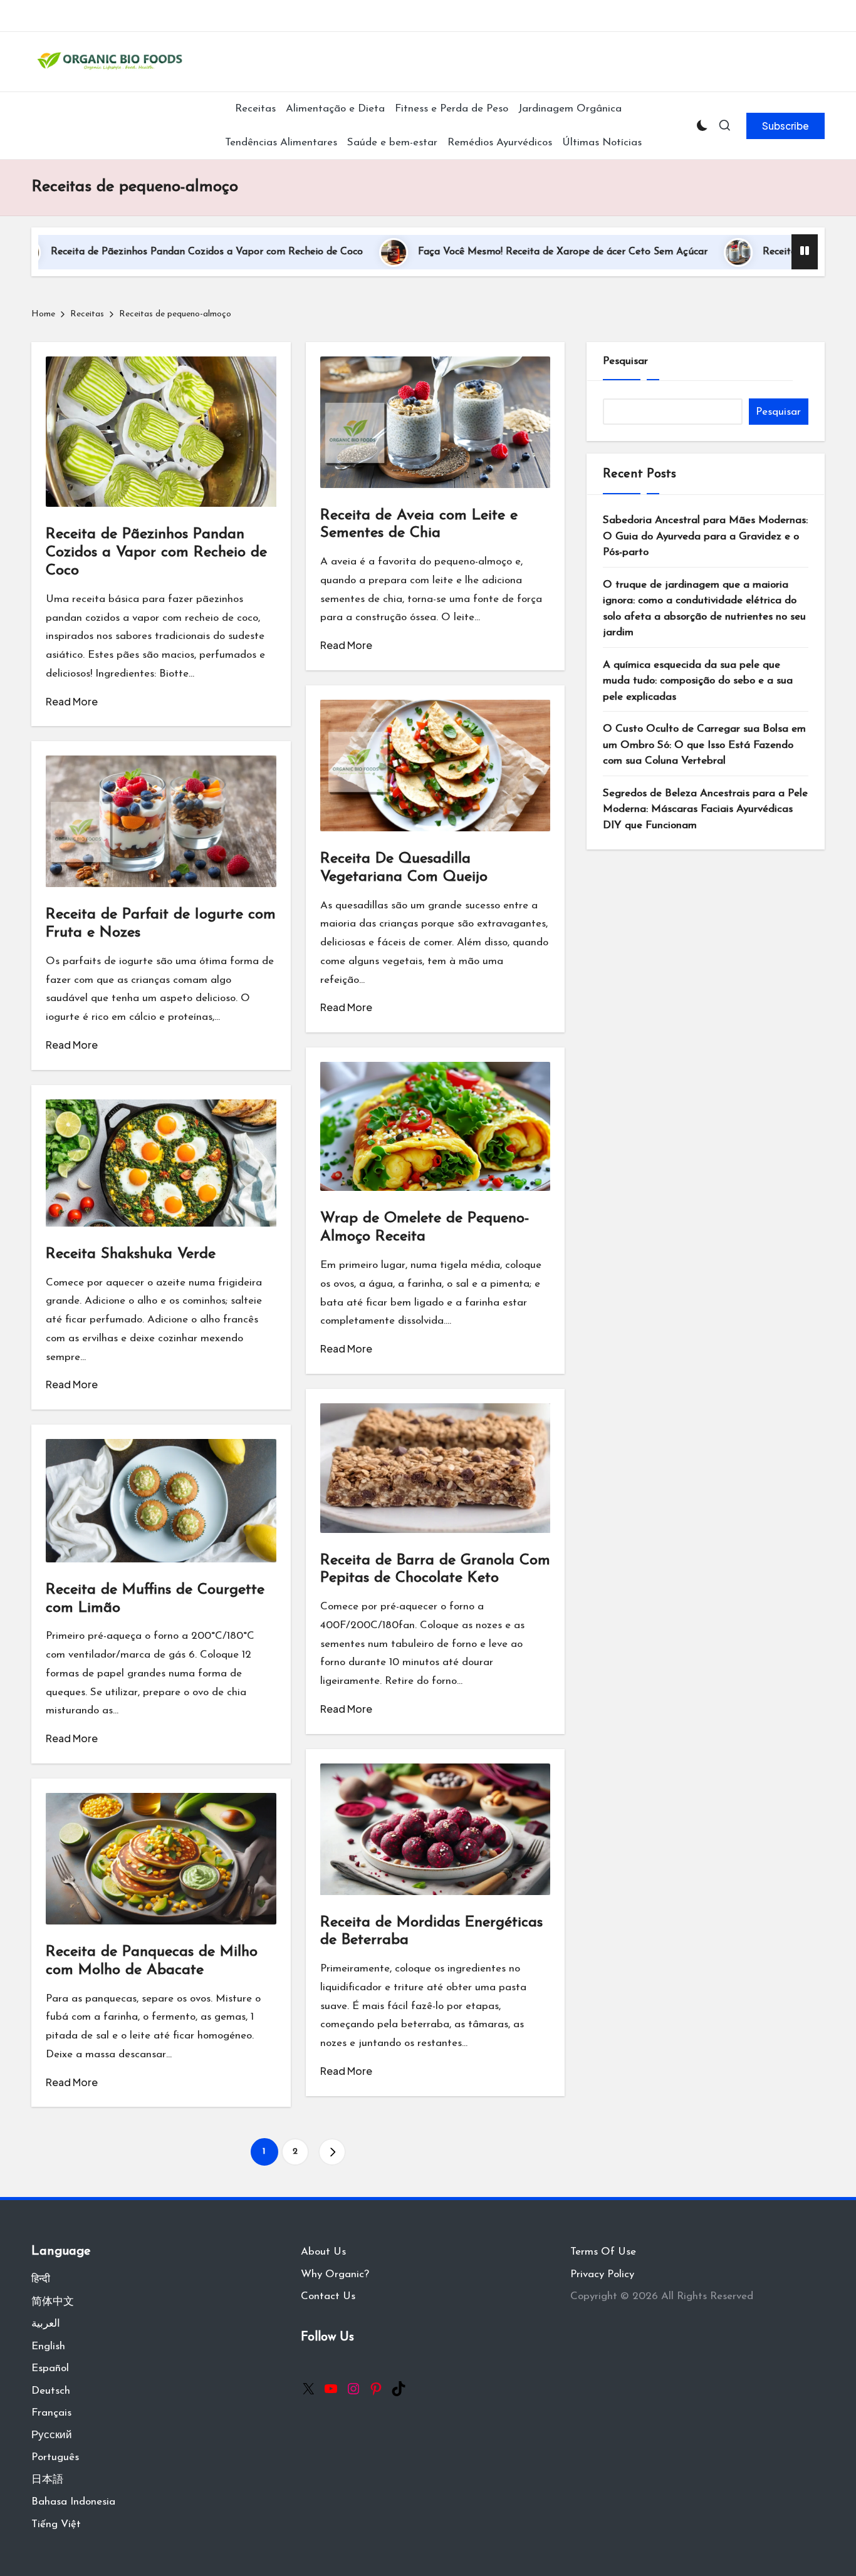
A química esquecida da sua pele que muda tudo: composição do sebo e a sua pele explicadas (698, 680)
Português (55, 2457)
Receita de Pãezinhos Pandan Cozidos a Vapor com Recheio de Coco (156, 553)
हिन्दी (41, 2279)
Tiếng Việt (56, 2524)
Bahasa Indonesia (73, 2502)
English (48, 2346)
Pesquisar (625, 361)
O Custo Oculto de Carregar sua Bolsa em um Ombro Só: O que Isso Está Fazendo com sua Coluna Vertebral (704, 745)
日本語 (47, 2480)
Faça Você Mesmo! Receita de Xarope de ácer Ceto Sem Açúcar (493, 252)
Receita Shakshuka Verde (131, 1254)
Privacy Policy (602, 2274)
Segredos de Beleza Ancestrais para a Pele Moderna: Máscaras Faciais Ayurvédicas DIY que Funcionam (705, 809)
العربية (46, 2324)
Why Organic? (335, 2274)
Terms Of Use (603, 2252)
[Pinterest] (376, 2389)
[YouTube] (331, 2389)
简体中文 (53, 2302)
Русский (52, 2435)
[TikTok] (399, 2389)
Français (51, 2413)
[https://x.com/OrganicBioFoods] (308, 2389)
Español (50, 2368)
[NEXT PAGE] (332, 2152)
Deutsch (51, 2391)
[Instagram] (353, 2389)
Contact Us (328, 2296)
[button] (786, 126)
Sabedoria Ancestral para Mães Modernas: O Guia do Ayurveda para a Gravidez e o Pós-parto (705, 536)
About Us (323, 2252)
